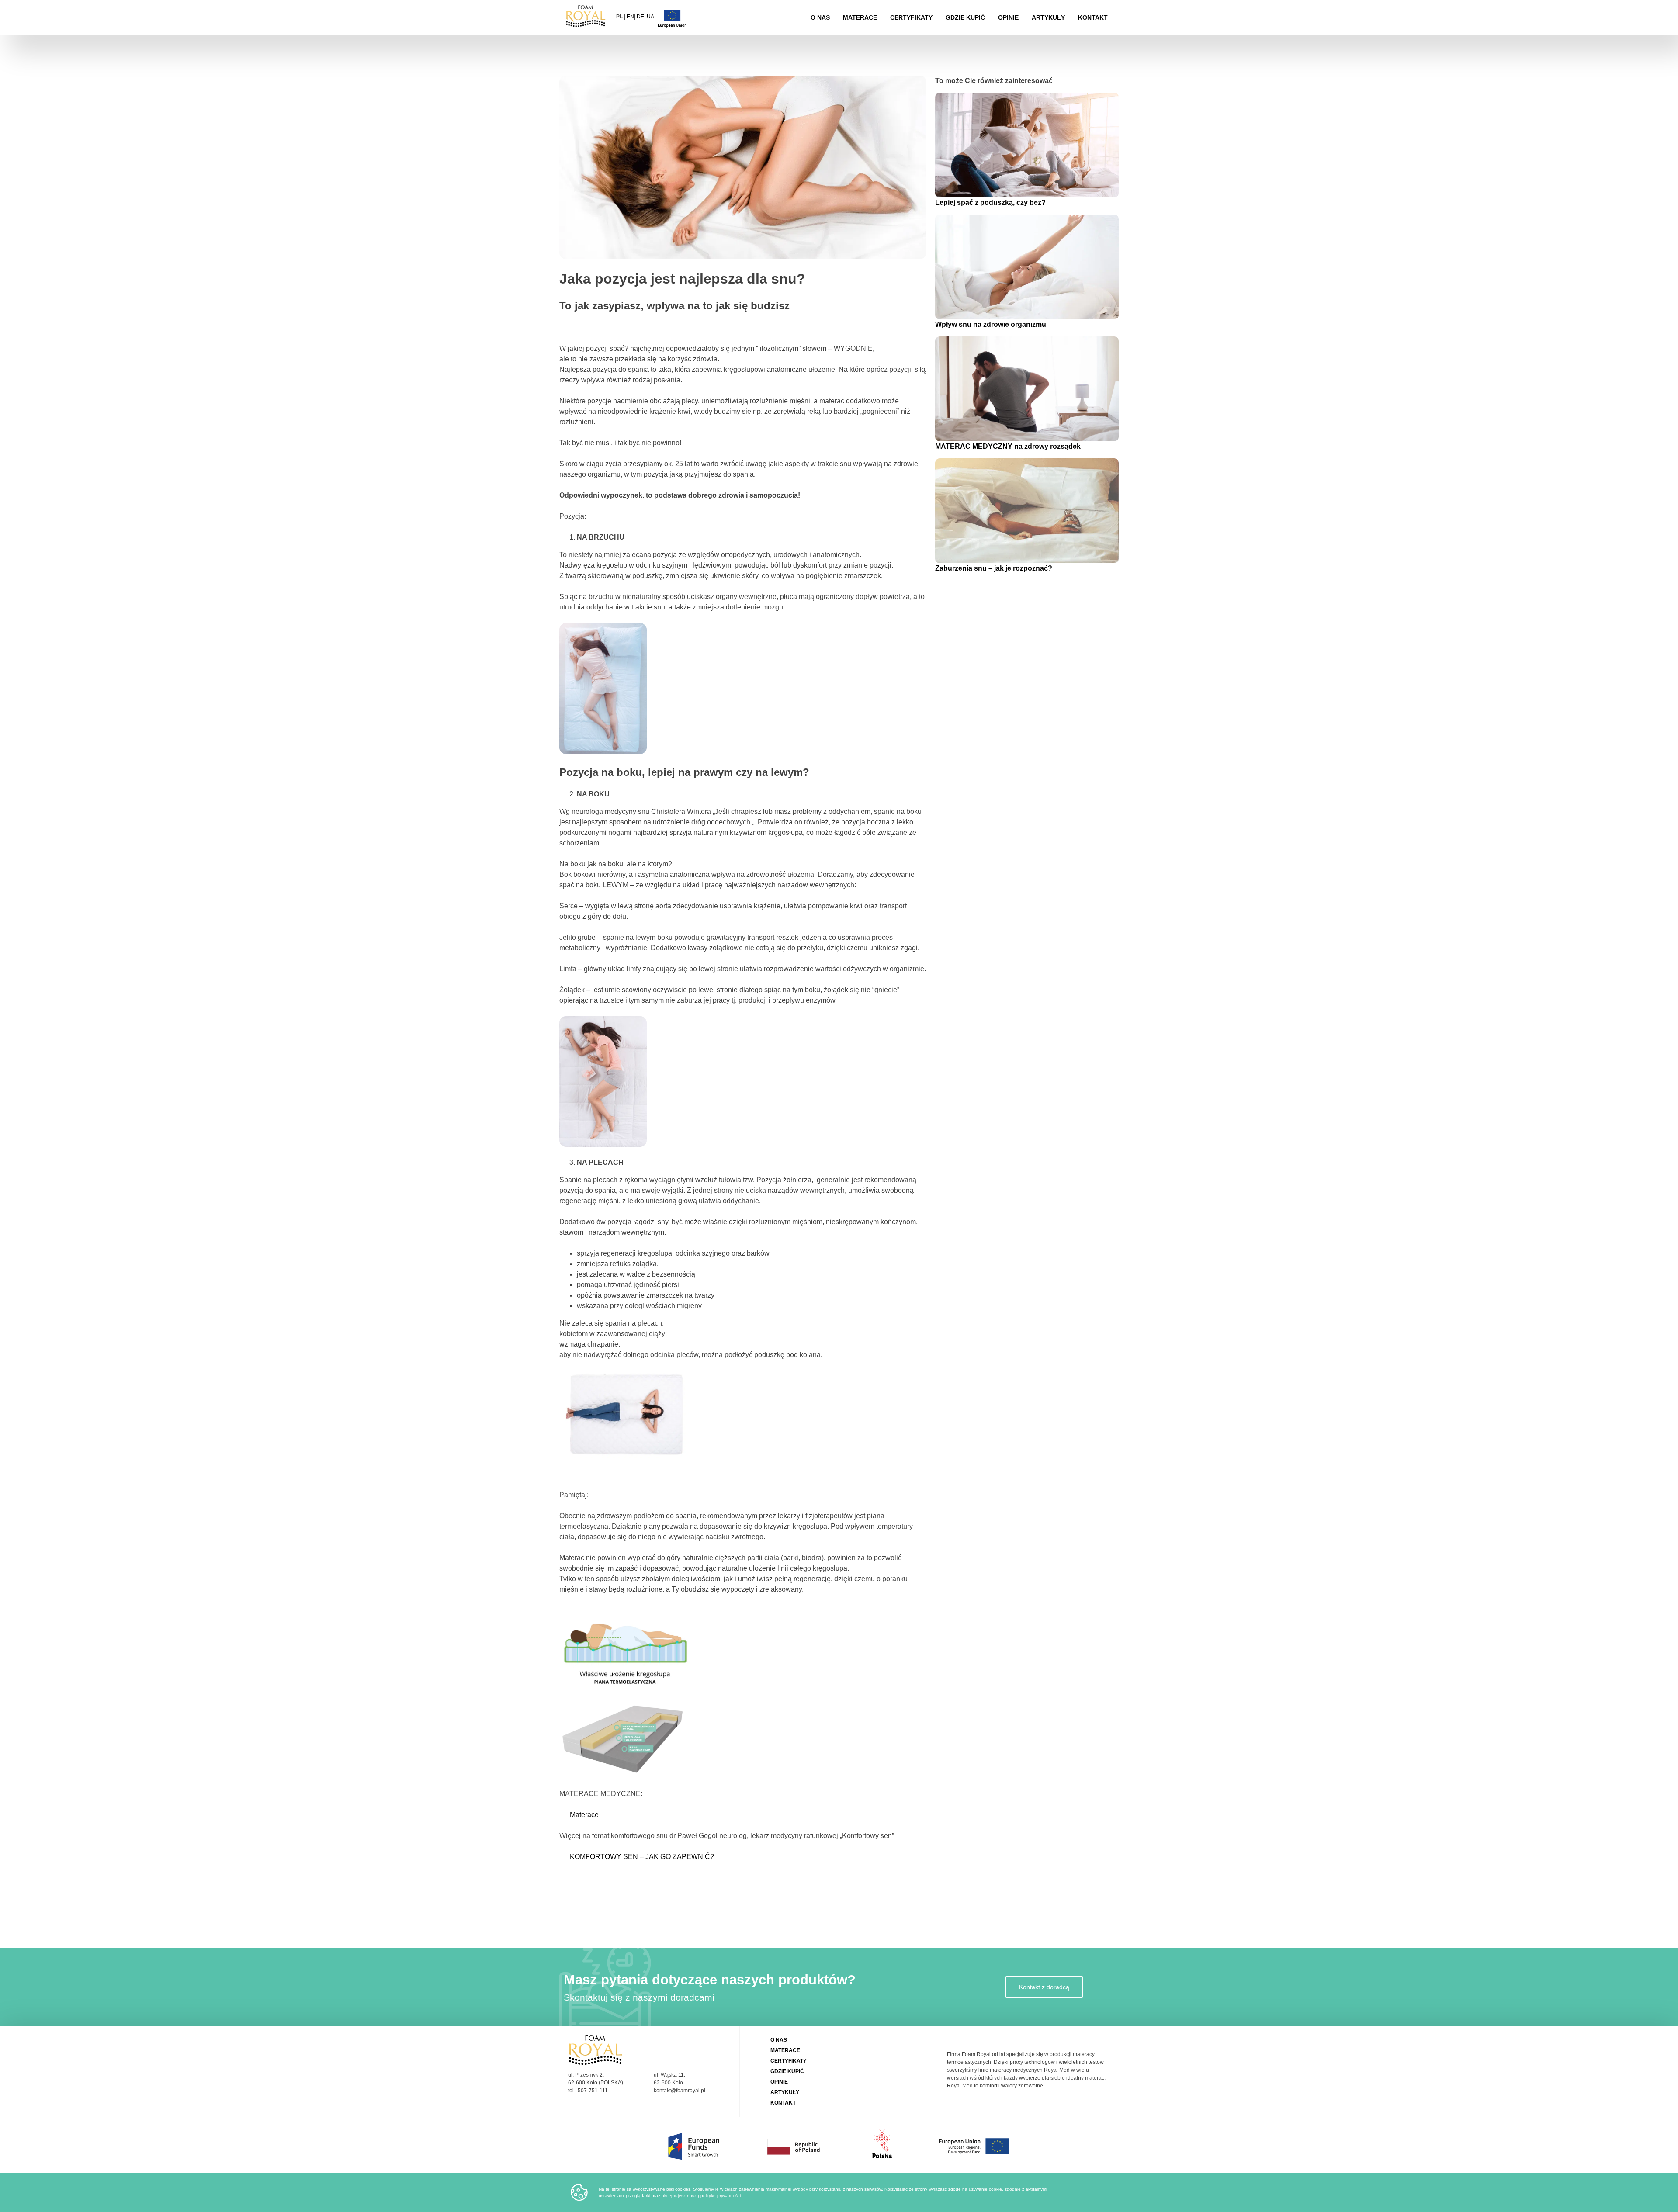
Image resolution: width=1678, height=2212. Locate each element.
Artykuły (1048, 17)
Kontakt (1093, 17)
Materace (860, 17)
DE (640, 17)
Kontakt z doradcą (1044, 1987)
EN (630, 17)
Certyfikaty (911, 17)
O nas (820, 17)
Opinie (1008, 17)
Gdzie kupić (965, 17)
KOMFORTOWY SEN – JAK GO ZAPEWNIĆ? (642, 1857)
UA (650, 17)
